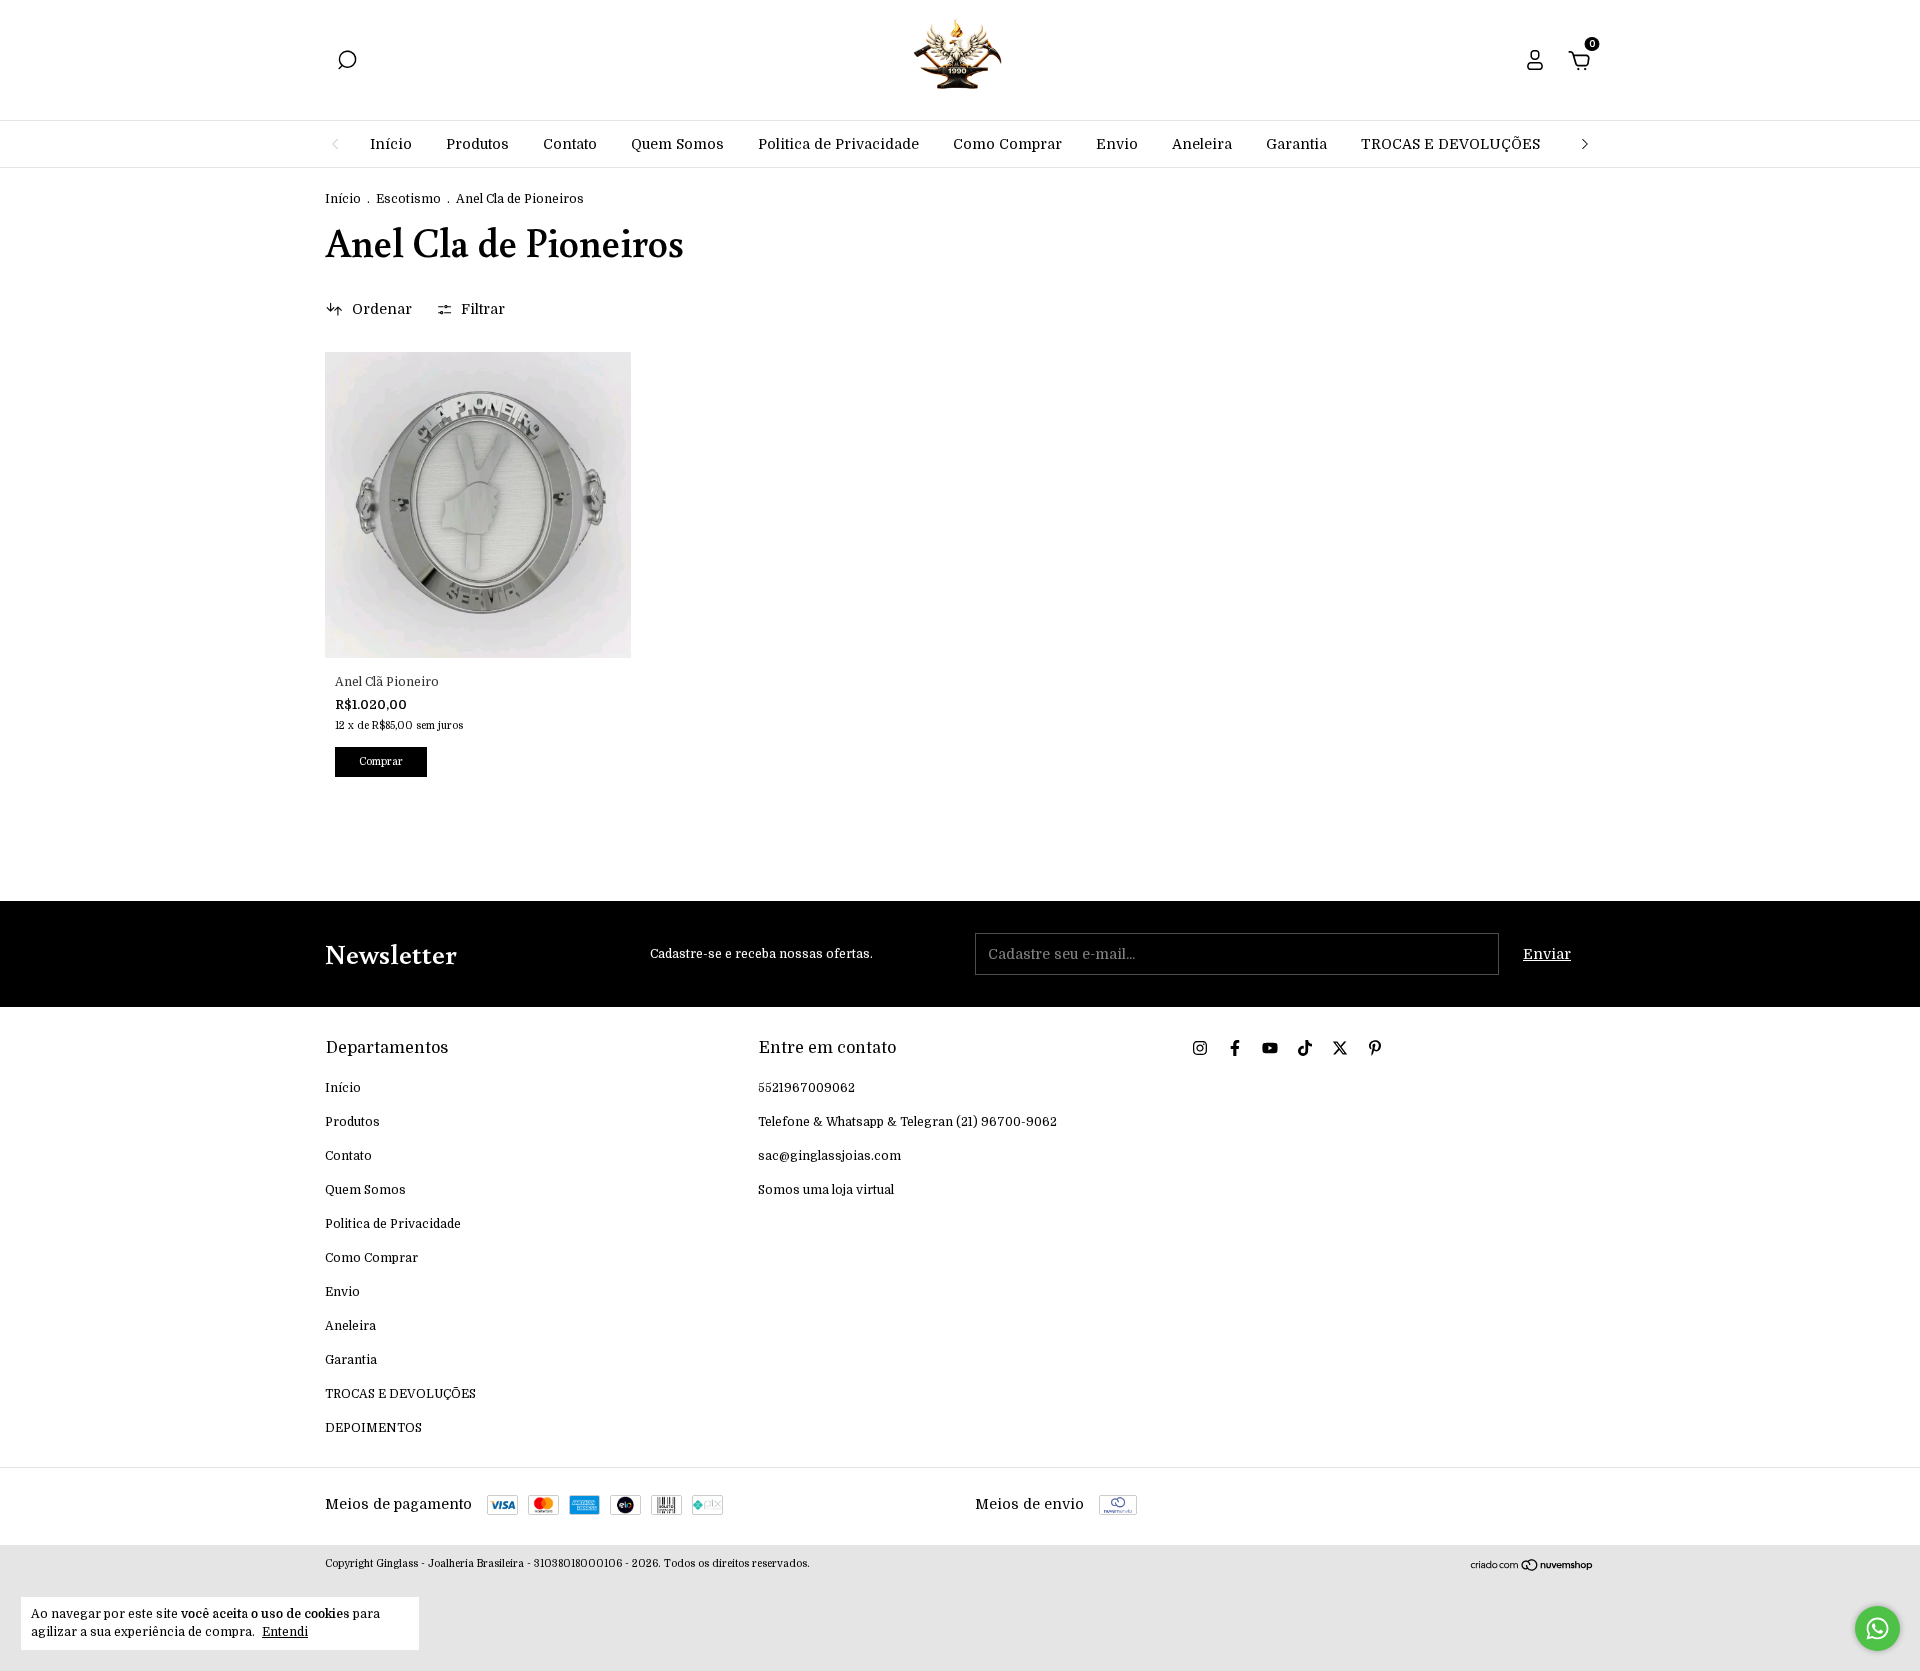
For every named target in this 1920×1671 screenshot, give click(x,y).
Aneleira (1202, 144)
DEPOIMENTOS (373, 1428)
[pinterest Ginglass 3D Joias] (1375, 1048)
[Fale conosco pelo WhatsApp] (1877, 1628)
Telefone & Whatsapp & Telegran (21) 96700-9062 (907, 1122)
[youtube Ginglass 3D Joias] (1270, 1048)
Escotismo (408, 199)
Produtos (477, 144)
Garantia (1296, 144)
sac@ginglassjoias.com (829, 1156)
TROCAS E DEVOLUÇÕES (1450, 144)
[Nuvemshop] (1532, 1567)
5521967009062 (806, 1088)
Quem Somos (677, 144)
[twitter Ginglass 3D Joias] (1340, 1048)
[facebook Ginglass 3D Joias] (1235, 1048)
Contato (570, 144)
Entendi (285, 1632)
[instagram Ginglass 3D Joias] (1200, 1048)
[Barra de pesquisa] (347, 63)
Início (391, 144)
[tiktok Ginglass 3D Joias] (1305, 1048)
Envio (1117, 144)
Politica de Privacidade (838, 144)
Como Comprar (1007, 144)
